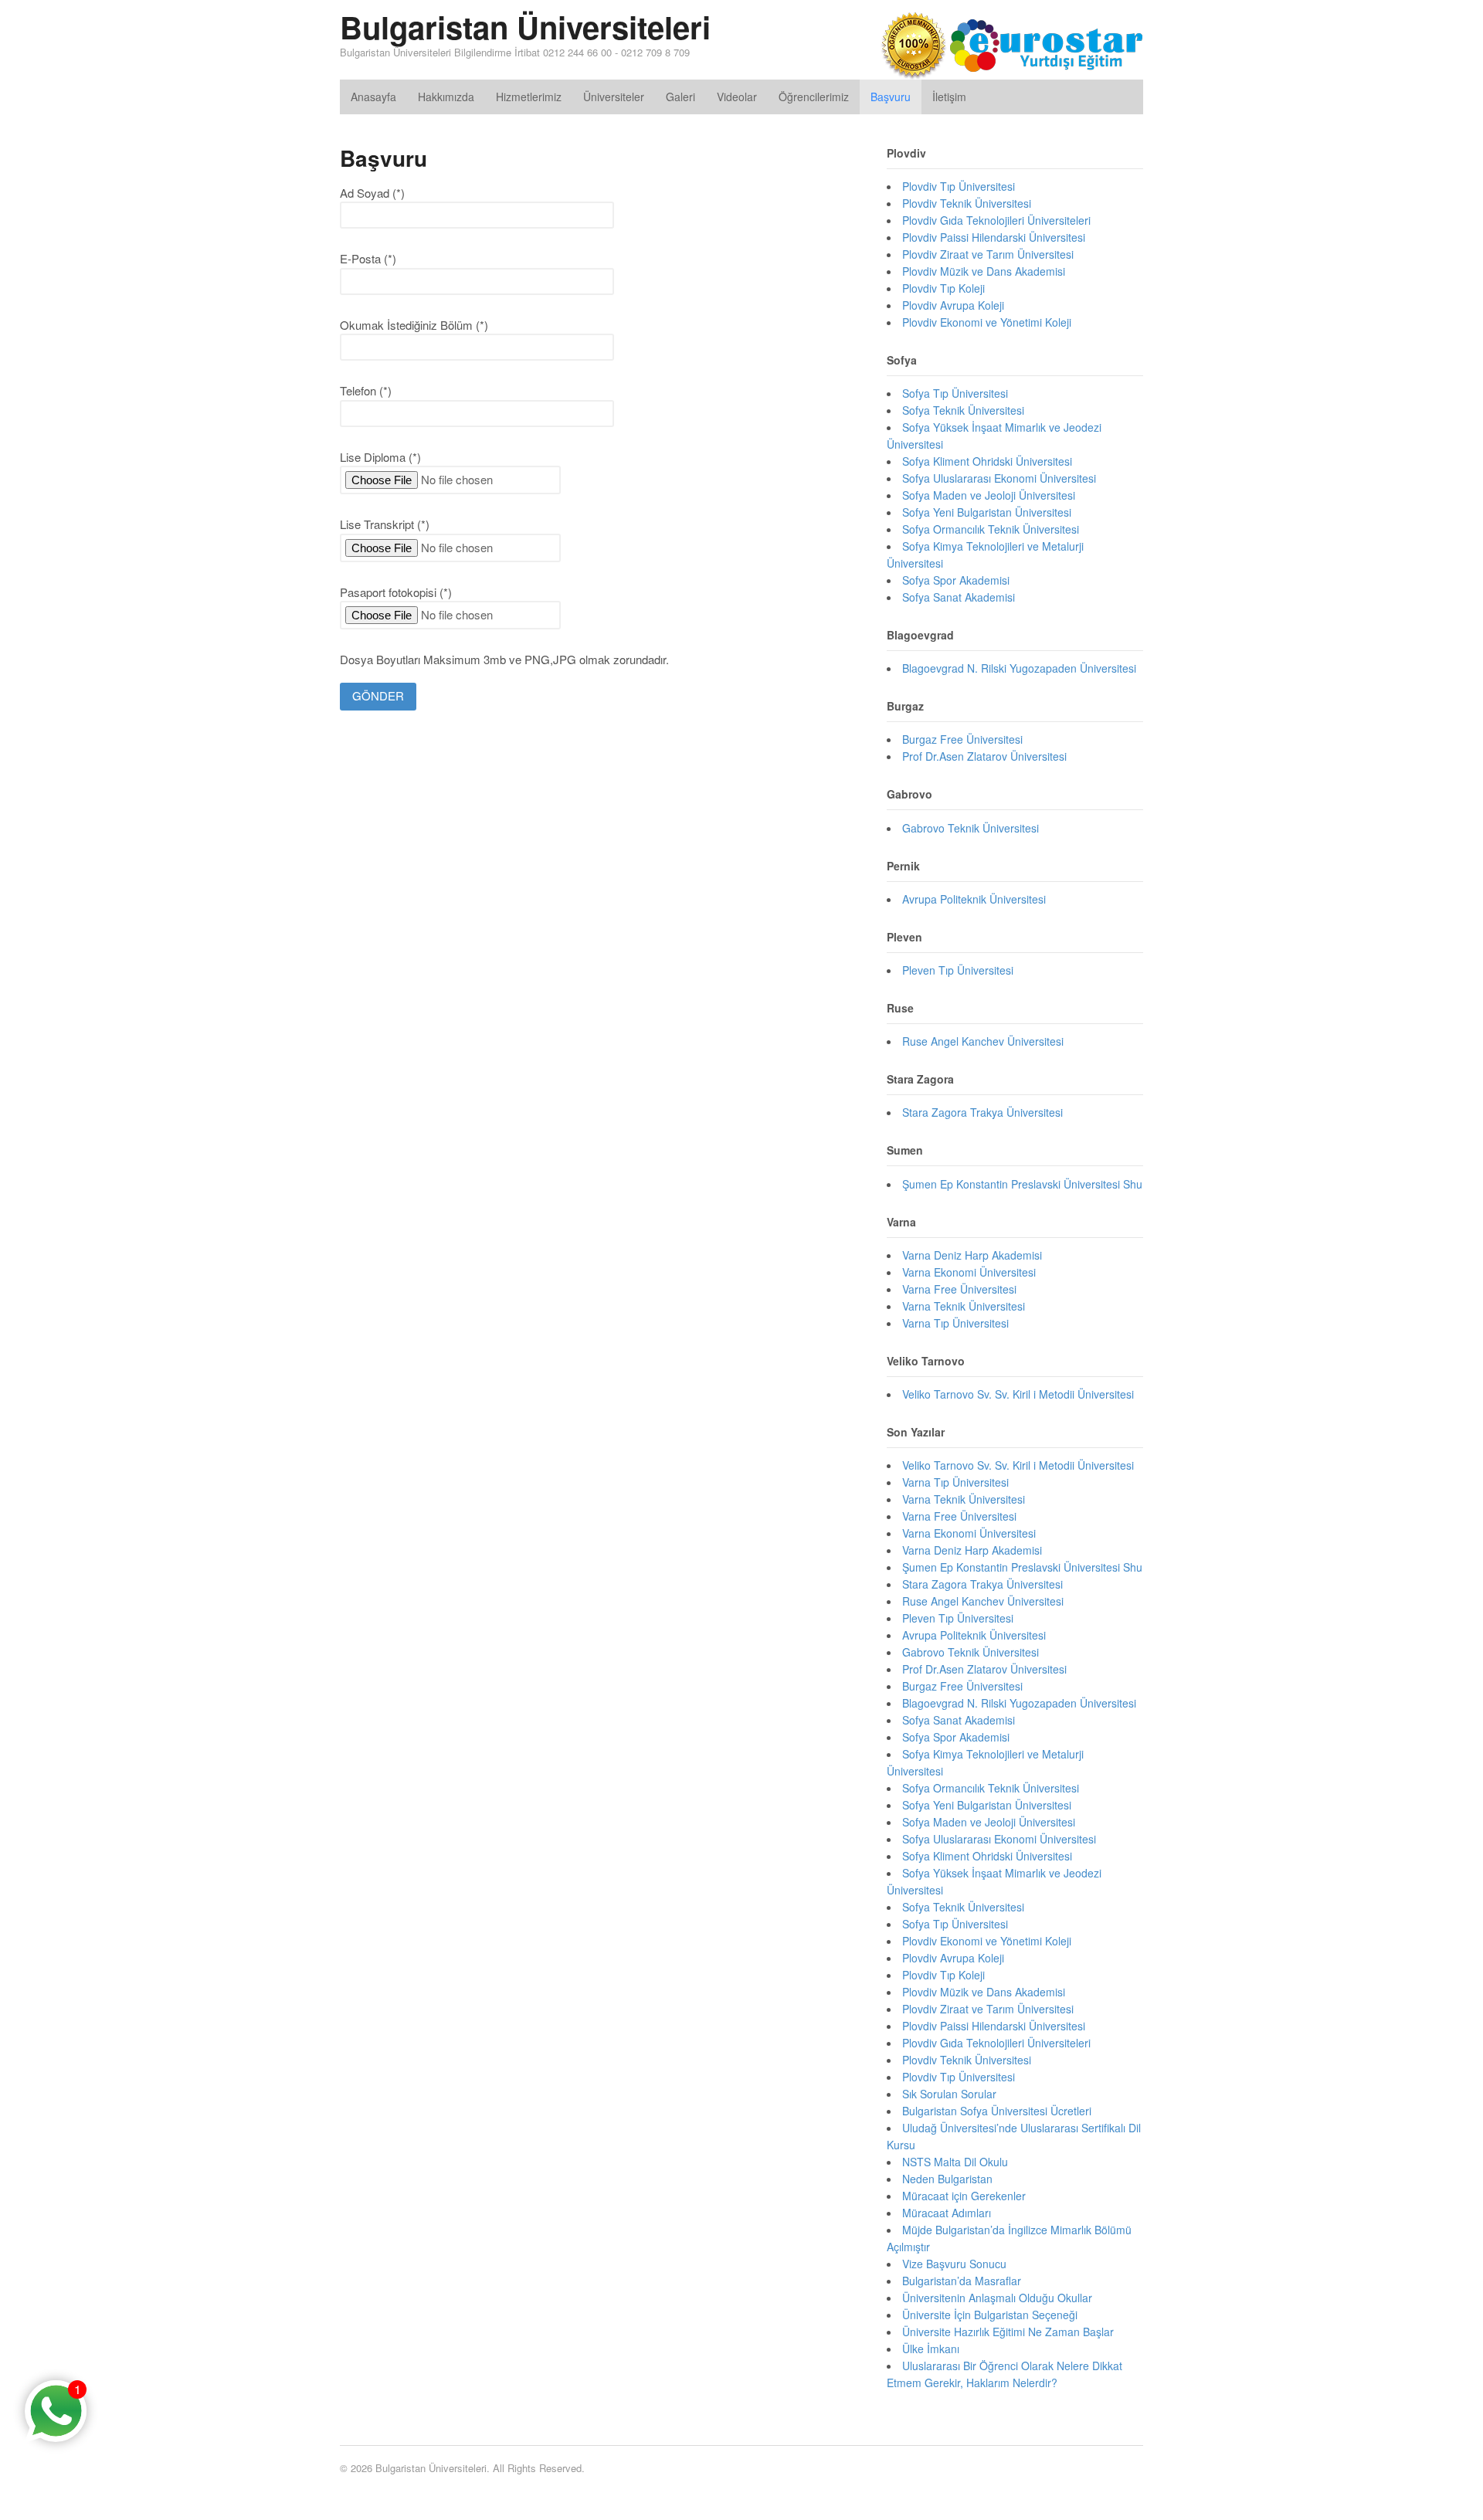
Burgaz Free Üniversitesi (962, 739)
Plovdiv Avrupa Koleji (953, 305)
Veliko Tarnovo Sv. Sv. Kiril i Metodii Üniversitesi (1018, 1394)
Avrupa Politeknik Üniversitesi (974, 899)
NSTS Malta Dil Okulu (955, 2162)
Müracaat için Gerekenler (964, 2196)
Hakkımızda (446, 97)
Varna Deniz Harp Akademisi (972, 1255)
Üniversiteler (614, 97)
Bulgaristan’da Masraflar (962, 2281)
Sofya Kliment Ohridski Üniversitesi (987, 461)
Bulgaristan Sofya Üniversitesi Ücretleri (997, 2111)
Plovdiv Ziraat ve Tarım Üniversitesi (988, 254)
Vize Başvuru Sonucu (954, 2264)
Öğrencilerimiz (814, 97)
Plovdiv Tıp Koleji (943, 288)
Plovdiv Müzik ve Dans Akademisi (984, 271)
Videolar (737, 97)
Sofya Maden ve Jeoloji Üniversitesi (989, 495)
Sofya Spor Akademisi (956, 580)
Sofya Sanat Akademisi (959, 597)
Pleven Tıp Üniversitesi (958, 970)
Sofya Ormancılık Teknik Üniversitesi (991, 529)
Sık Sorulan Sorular (949, 2094)
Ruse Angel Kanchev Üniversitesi (983, 1041)
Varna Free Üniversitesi (959, 1289)
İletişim (949, 97)
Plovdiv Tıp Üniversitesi (959, 186)
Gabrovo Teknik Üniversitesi (971, 828)
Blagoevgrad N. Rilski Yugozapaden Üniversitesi (1019, 668)
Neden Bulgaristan (947, 2179)
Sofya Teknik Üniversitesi (963, 410)
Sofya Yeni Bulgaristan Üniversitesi (987, 512)
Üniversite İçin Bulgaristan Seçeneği (990, 2315)
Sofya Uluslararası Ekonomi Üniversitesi (999, 478)
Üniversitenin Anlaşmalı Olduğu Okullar (997, 2298)
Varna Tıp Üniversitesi (955, 1323)
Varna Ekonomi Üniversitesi (969, 1272)
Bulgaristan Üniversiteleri (525, 27)
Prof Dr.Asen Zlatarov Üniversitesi (984, 756)
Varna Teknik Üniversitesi (964, 1306)
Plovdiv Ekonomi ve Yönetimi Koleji (987, 322)
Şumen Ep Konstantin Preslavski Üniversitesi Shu (1022, 1184)
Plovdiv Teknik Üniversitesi (967, 203)
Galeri (680, 97)
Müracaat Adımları (947, 2213)
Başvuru (891, 97)
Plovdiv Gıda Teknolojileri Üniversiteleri (996, 220)
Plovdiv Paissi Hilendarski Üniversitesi (994, 237)
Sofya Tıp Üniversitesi (955, 393)
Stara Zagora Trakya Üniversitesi (982, 1112)
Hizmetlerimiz (529, 97)
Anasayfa (373, 97)
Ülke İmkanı (931, 2349)
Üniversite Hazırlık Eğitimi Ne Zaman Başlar (1008, 2332)
